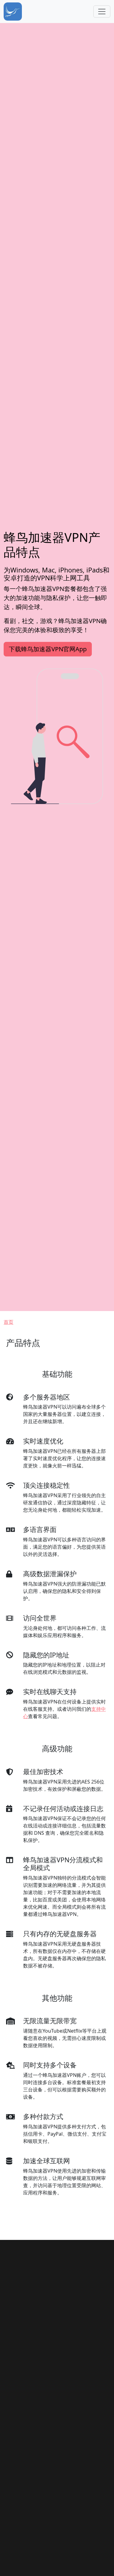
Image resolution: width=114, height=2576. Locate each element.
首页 (9, 1322)
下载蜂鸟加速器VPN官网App (48, 649)
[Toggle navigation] (102, 12)
